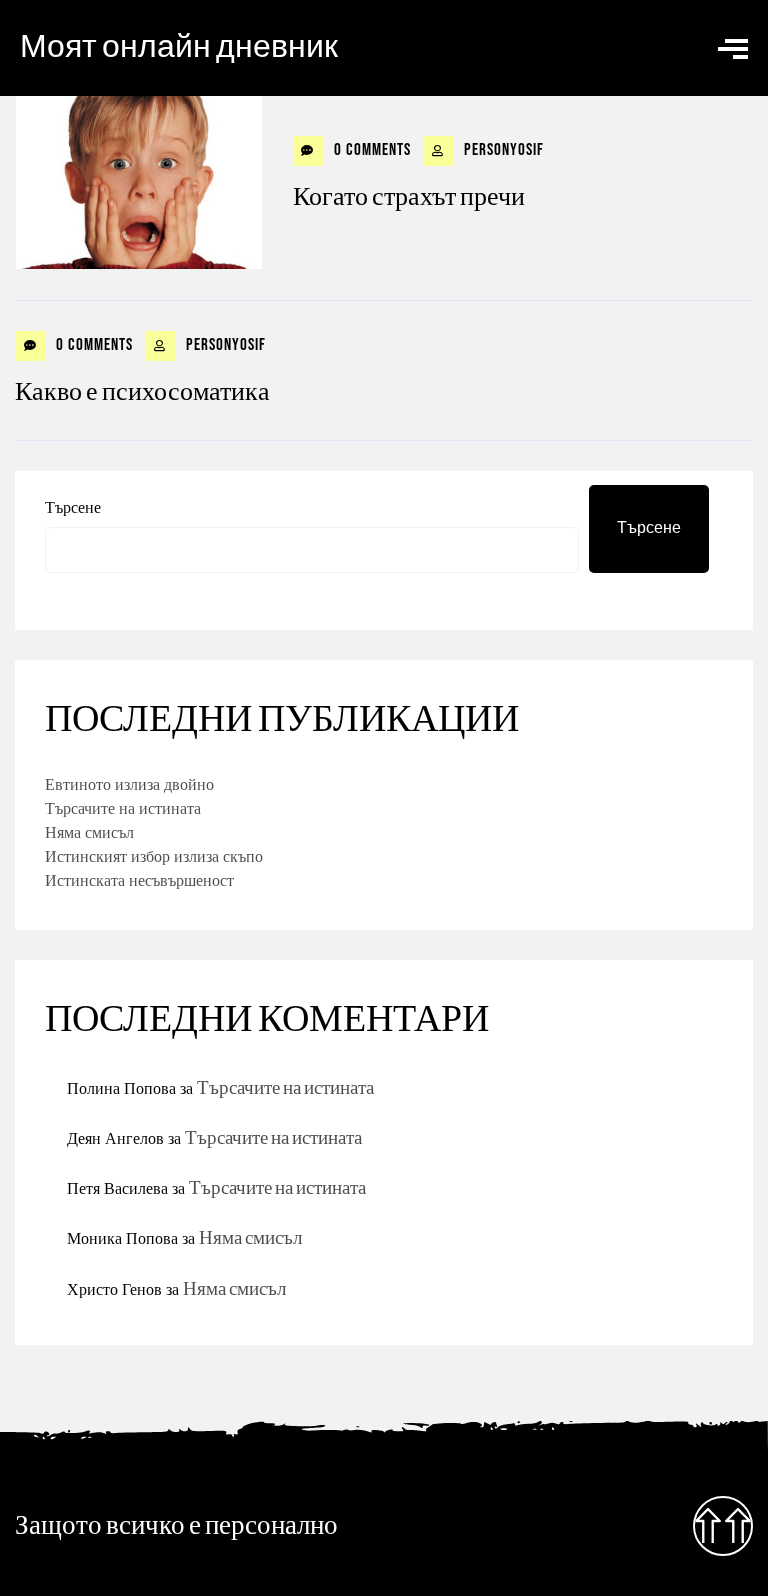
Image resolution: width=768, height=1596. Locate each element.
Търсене (73, 507)
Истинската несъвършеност (139, 880)
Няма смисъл (89, 832)
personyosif (502, 150)
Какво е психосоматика (142, 392)
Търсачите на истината (123, 808)
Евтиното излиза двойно (129, 784)
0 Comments (370, 150)
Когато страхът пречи (409, 197)
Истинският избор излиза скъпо (154, 856)
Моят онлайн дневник (179, 47)
